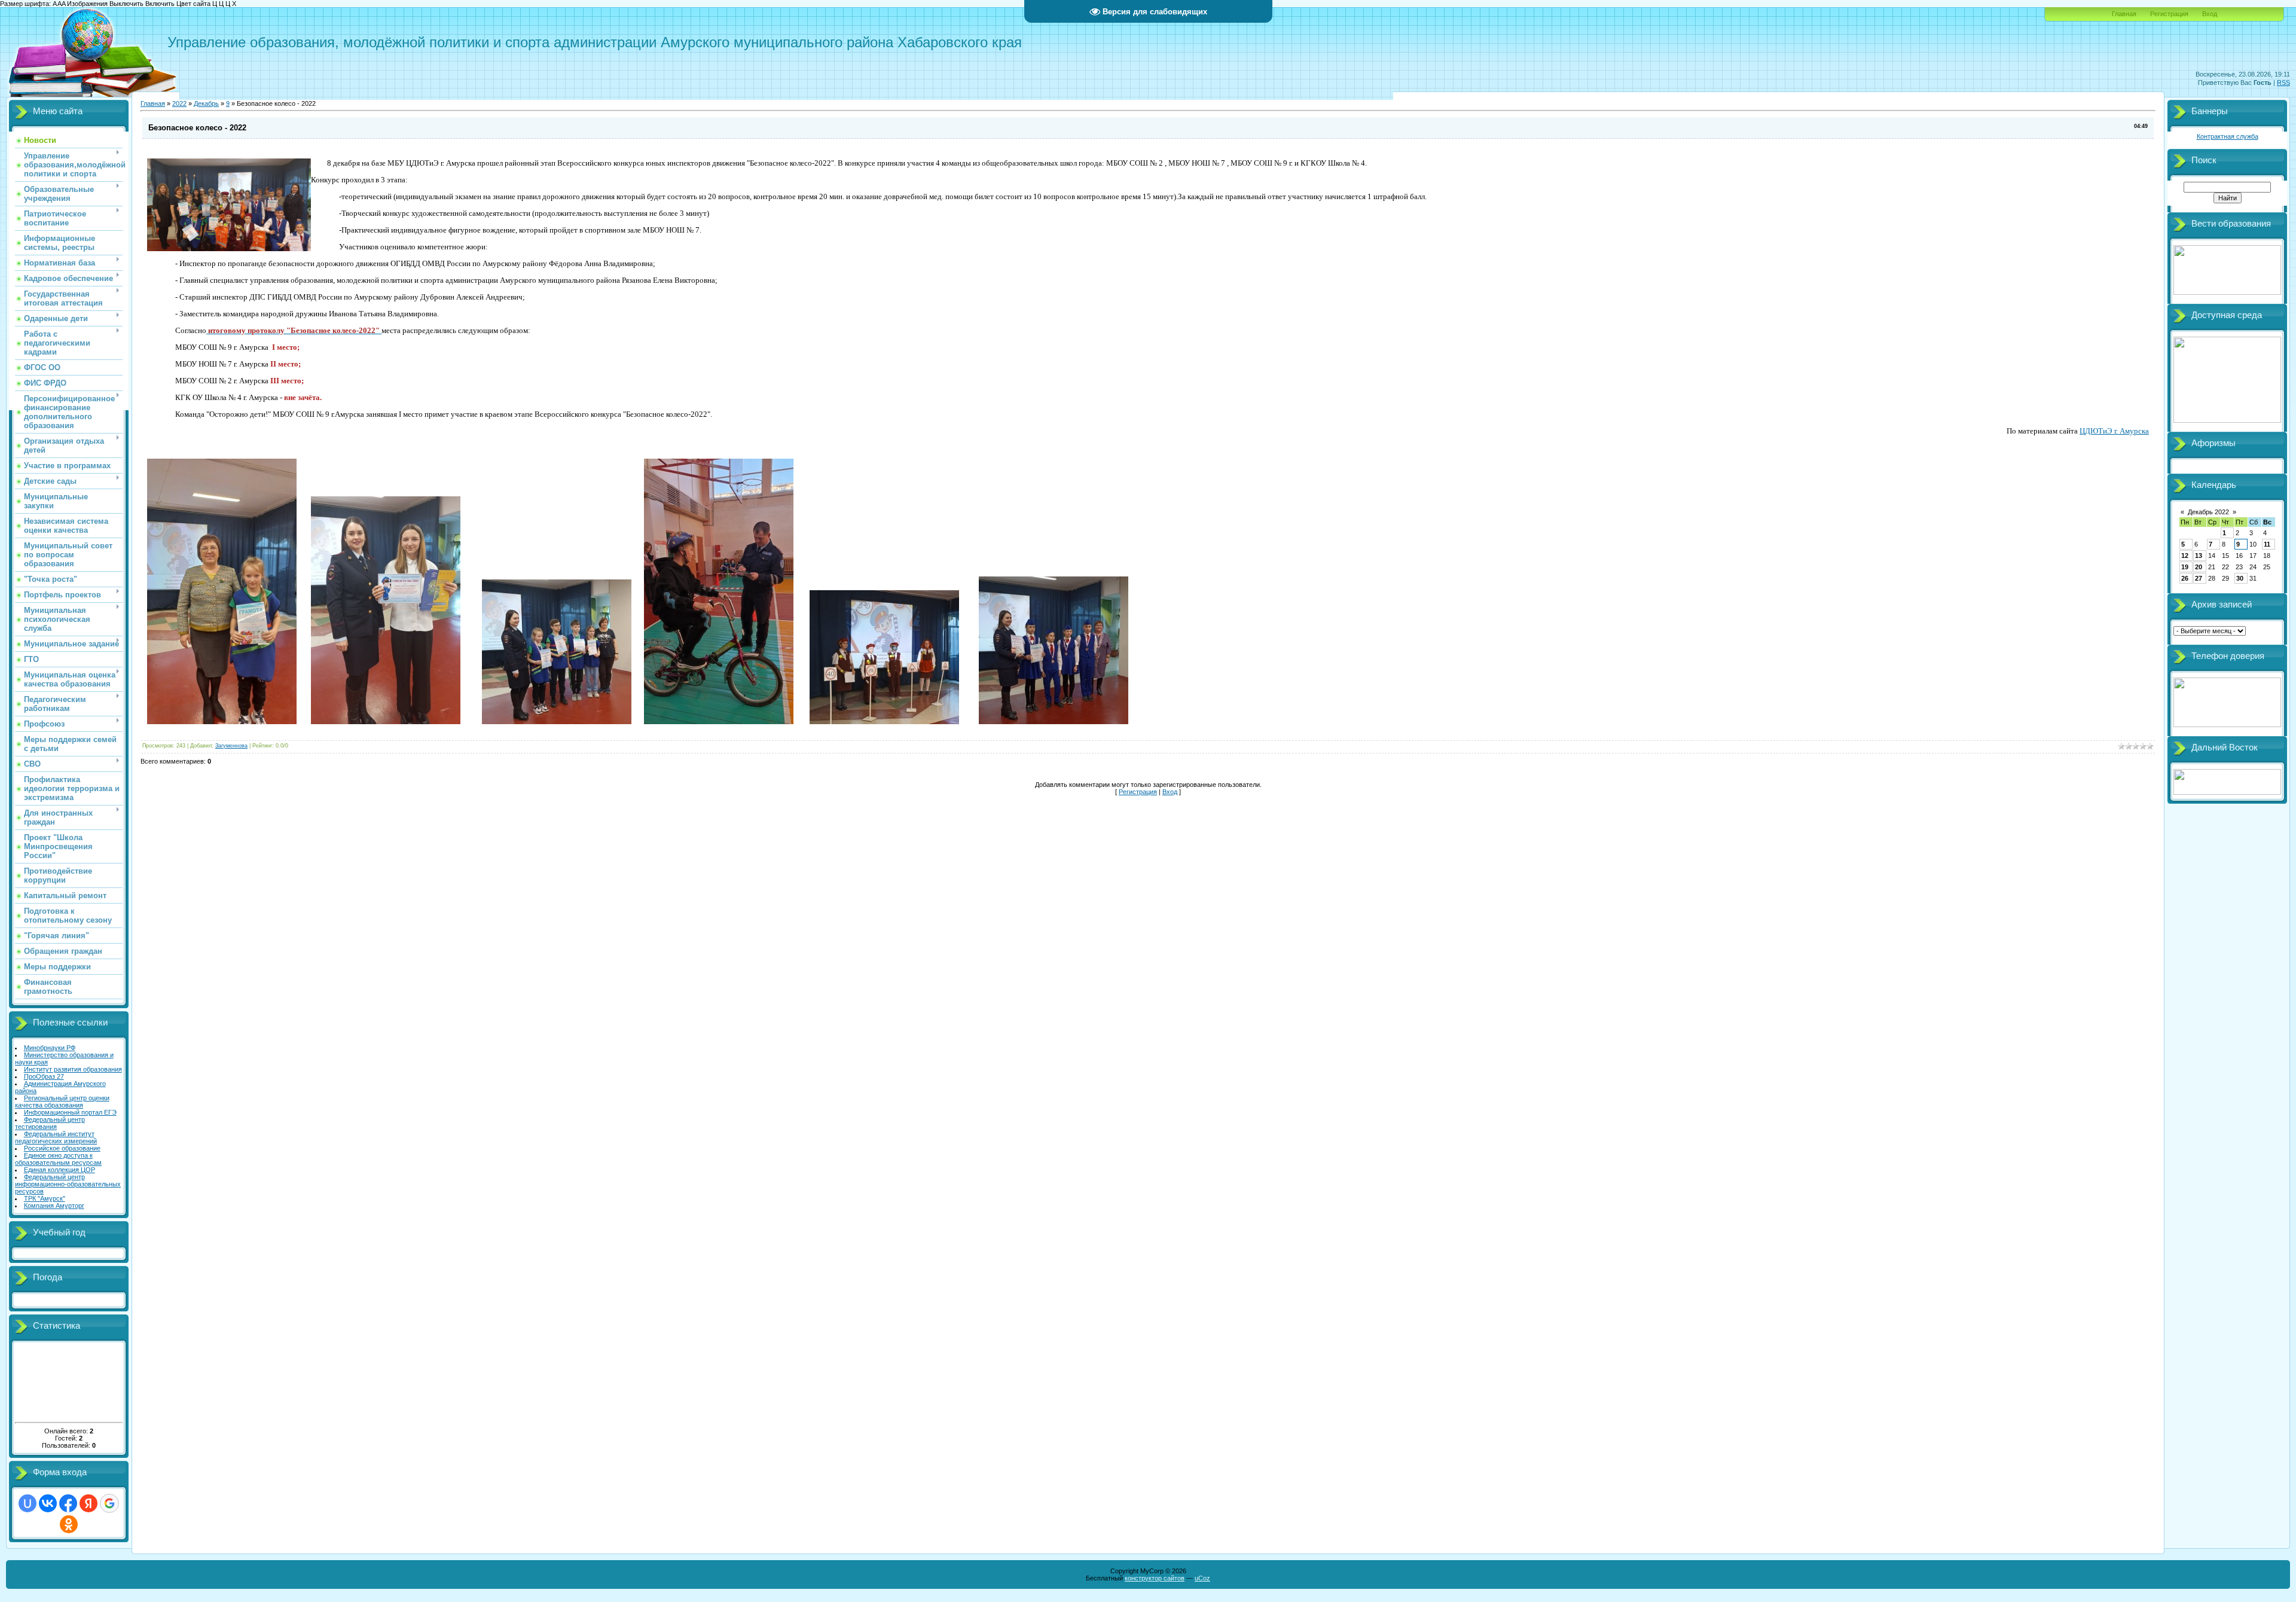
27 (2199, 578)
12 (2185, 556)
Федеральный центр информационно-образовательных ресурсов (68, 1184)
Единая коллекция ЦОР (59, 1170)
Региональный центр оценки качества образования (62, 1101)
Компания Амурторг (54, 1206)
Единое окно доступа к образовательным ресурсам (58, 1159)
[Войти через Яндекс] (88, 1503)
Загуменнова (231, 746)
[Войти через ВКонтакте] (48, 1503)
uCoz (1202, 1578)
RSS (2283, 83)
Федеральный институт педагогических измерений (56, 1137)
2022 (179, 103)
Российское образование (62, 1148)
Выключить (126, 4)
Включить (160, 4)
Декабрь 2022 (2208, 512)
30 (2240, 578)
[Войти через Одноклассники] (69, 1524)
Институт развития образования (73, 1069)
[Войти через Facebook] (68, 1503)
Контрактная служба (2228, 136)
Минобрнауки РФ (50, 1048)
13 (2199, 556)
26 (2185, 578)
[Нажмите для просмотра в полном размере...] (222, 722)
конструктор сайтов (1155, 1578)
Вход (2210, 14)
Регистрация (2169, 14)
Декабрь (206, 103)
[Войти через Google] (109, 1503)
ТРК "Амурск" (45, 1198)
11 (2267, 544)
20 (2199, 567)
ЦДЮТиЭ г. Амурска (2114, 431)
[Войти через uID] (28, 1503)
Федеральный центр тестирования (50, 1123)
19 (2185, 567)
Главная (2124, 14)
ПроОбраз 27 (44, 1076)
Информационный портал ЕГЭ (70, 1112)
